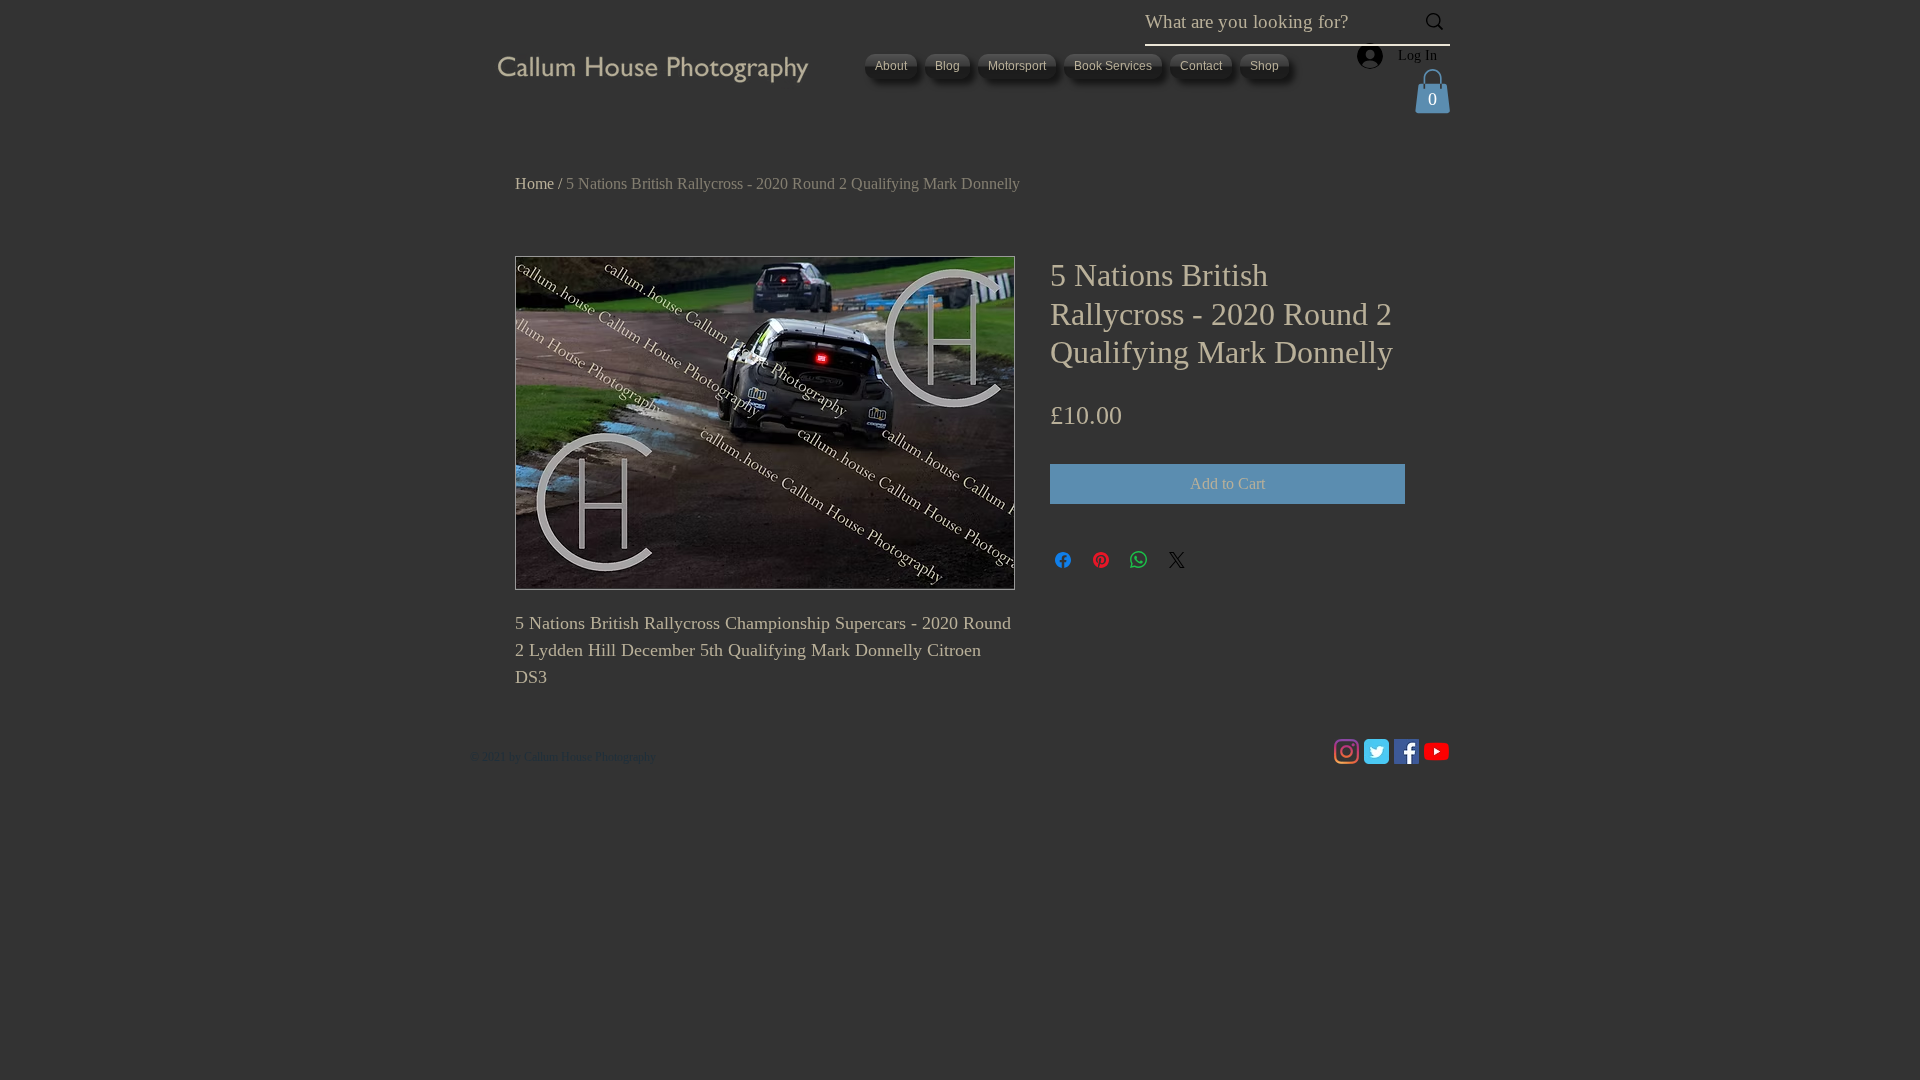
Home (534, 183)
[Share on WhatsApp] (1139, 560)
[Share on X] (1177, 560)
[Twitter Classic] (1376, 751)
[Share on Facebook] (1063, 560)
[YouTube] (1436, 751)
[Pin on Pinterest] (1101, 560)
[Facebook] (1406, 751)
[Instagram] (1346, 751)
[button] (1432, 91)
